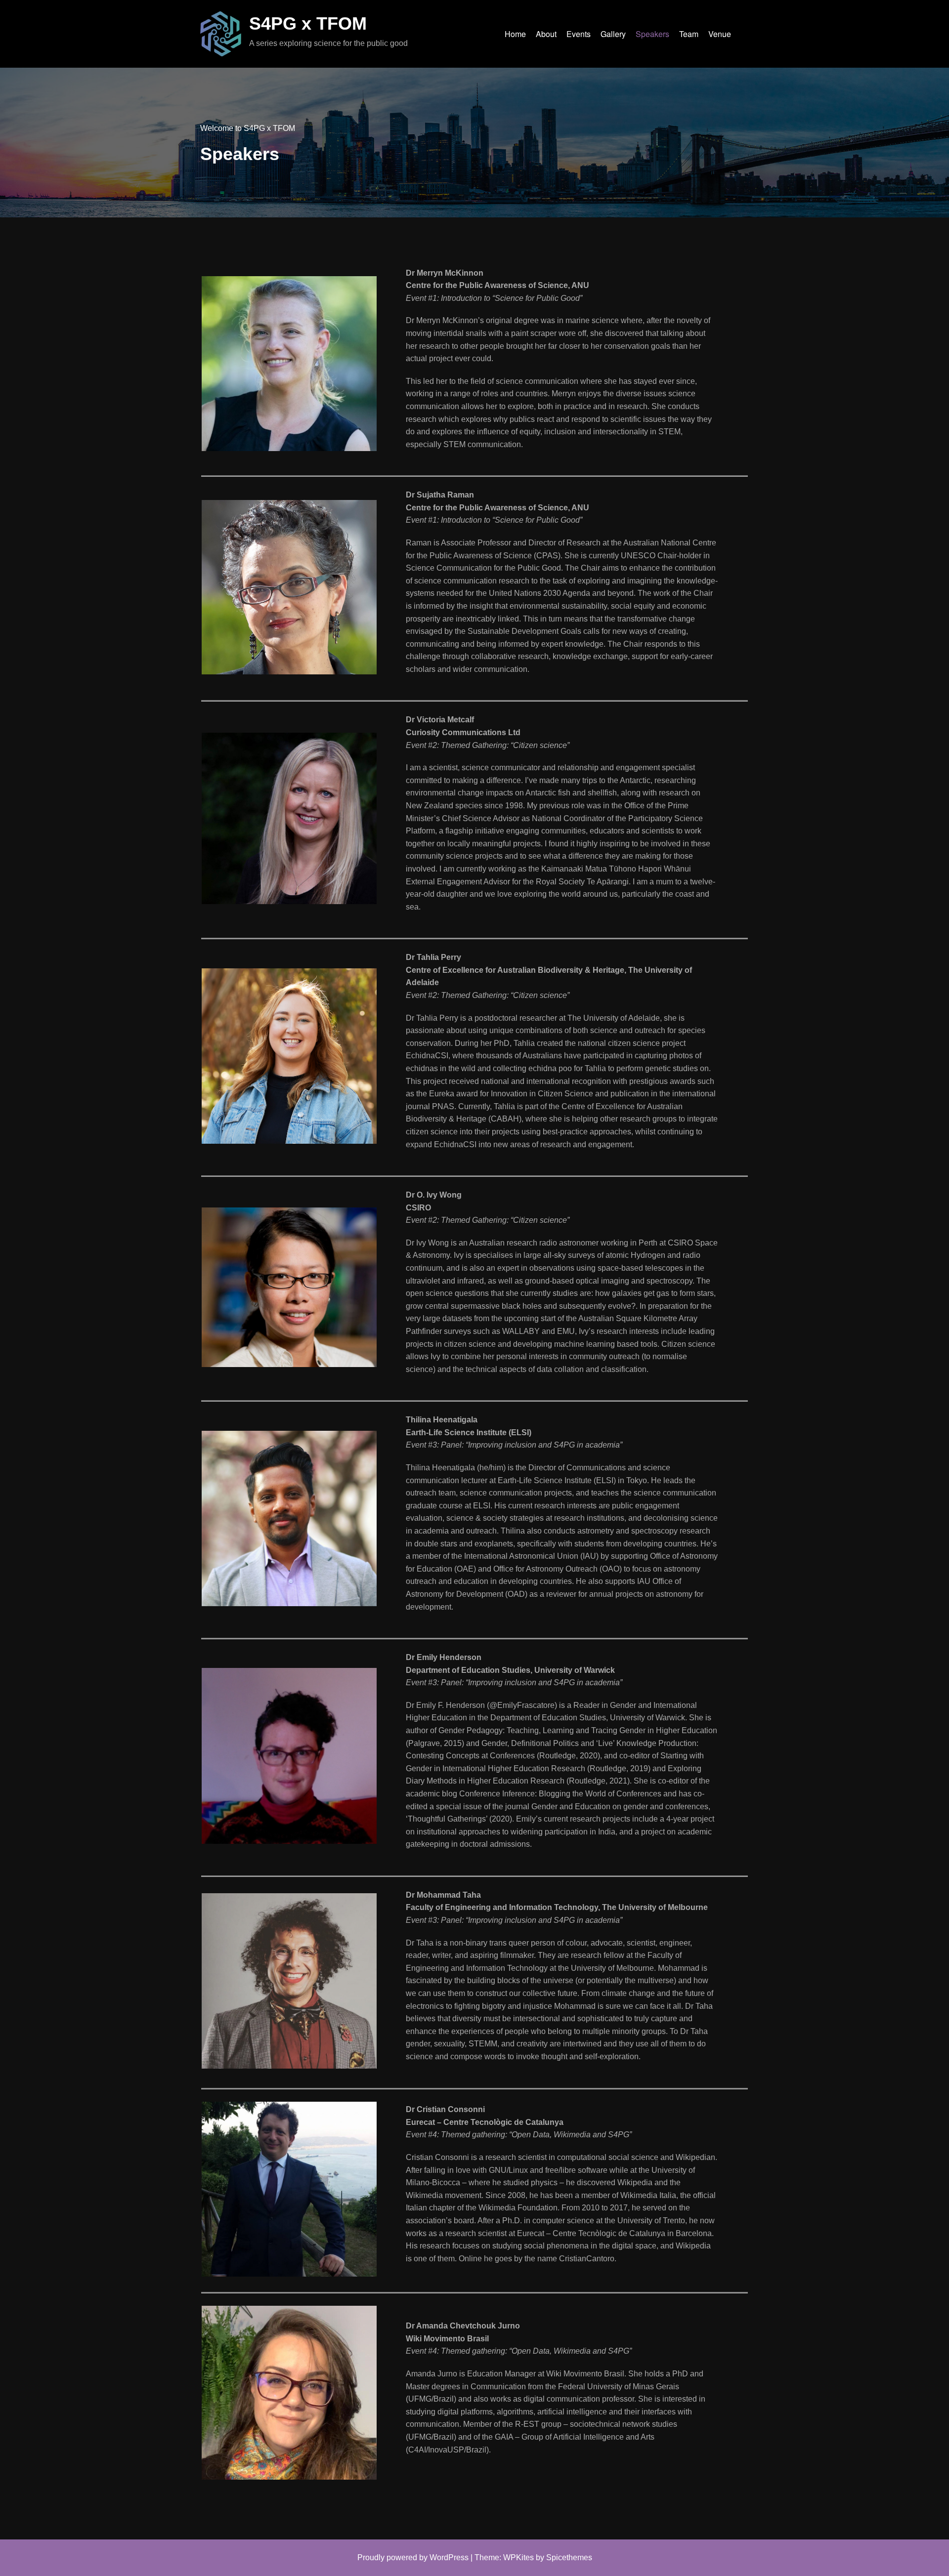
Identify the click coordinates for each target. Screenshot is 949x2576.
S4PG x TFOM (308, 23)
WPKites (518, 2557)
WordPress (449, 2557)
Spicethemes (569, 2557)
